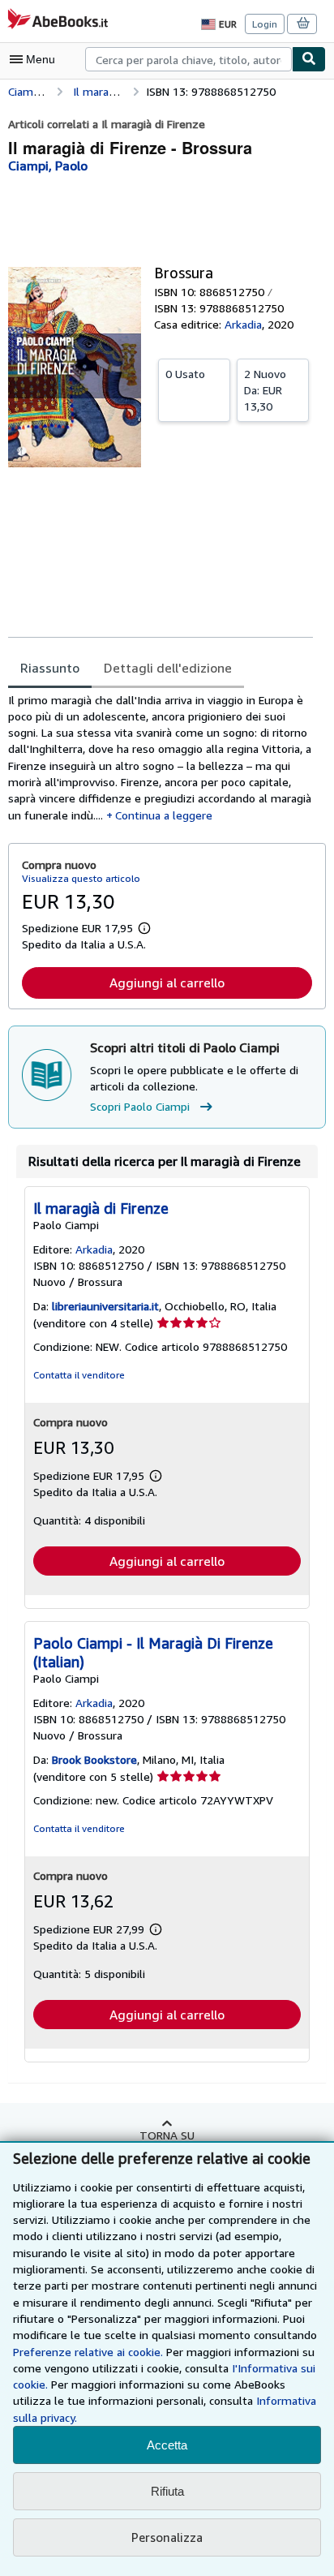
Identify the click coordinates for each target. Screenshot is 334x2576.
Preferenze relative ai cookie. (88, 2352)
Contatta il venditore (79, 1375)
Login (265, 24)
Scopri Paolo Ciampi (140, 1106)
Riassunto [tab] (50, 668)
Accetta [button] (167, 2445)
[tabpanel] (161, 758)
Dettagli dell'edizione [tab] (168, 668)
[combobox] (188, 59)
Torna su (167, 2135)
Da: (265, 390)
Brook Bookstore (94, 1759)
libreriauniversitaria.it (105, 1306)
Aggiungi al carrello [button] (167, 983)
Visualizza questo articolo (81, 878)
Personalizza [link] (167, 2537)
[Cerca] (309, 59)
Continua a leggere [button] (164, 815)
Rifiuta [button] (167, 2491)
